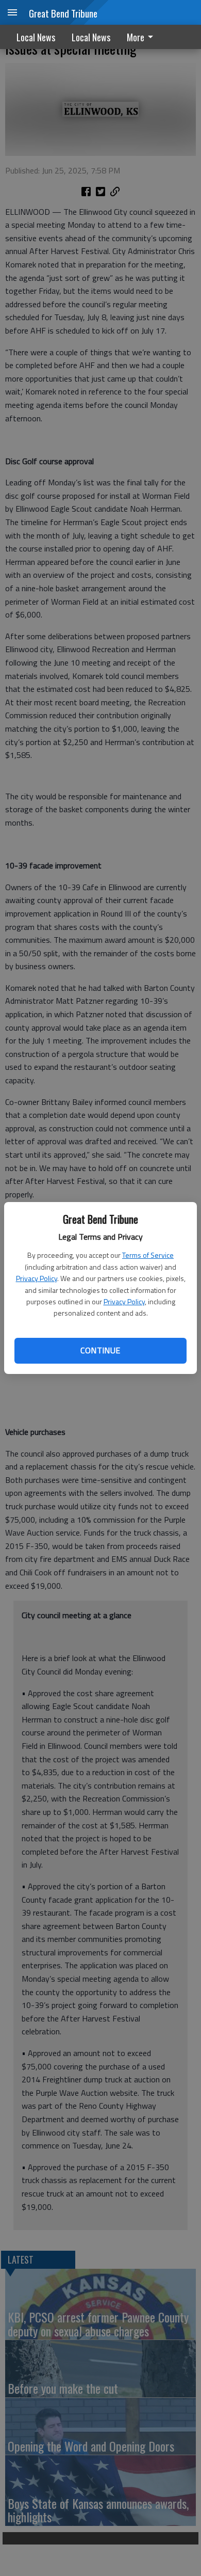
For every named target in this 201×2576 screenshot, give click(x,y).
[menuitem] (143, 37)
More (136, 37)
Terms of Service (148, 1255)
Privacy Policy (37, 1278)
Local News (36, 37)
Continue (100, 1350)
